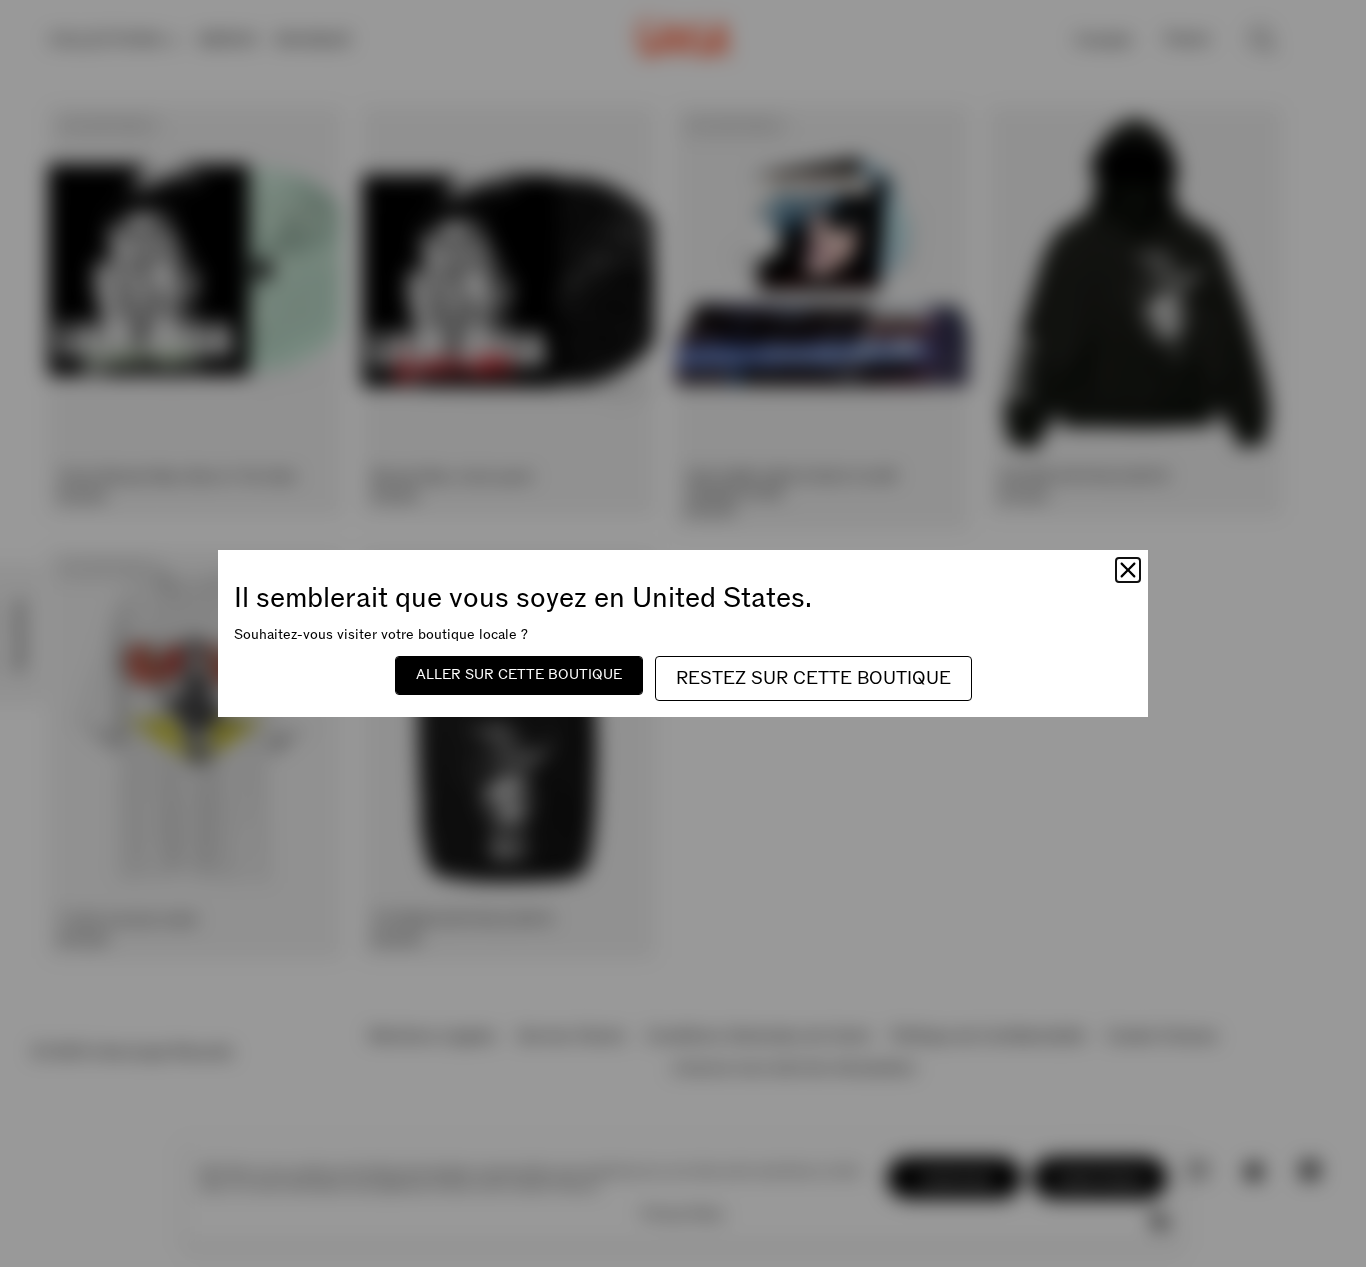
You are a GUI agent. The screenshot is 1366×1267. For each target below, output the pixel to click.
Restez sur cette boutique (813, 678)
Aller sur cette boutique (519, 674)
